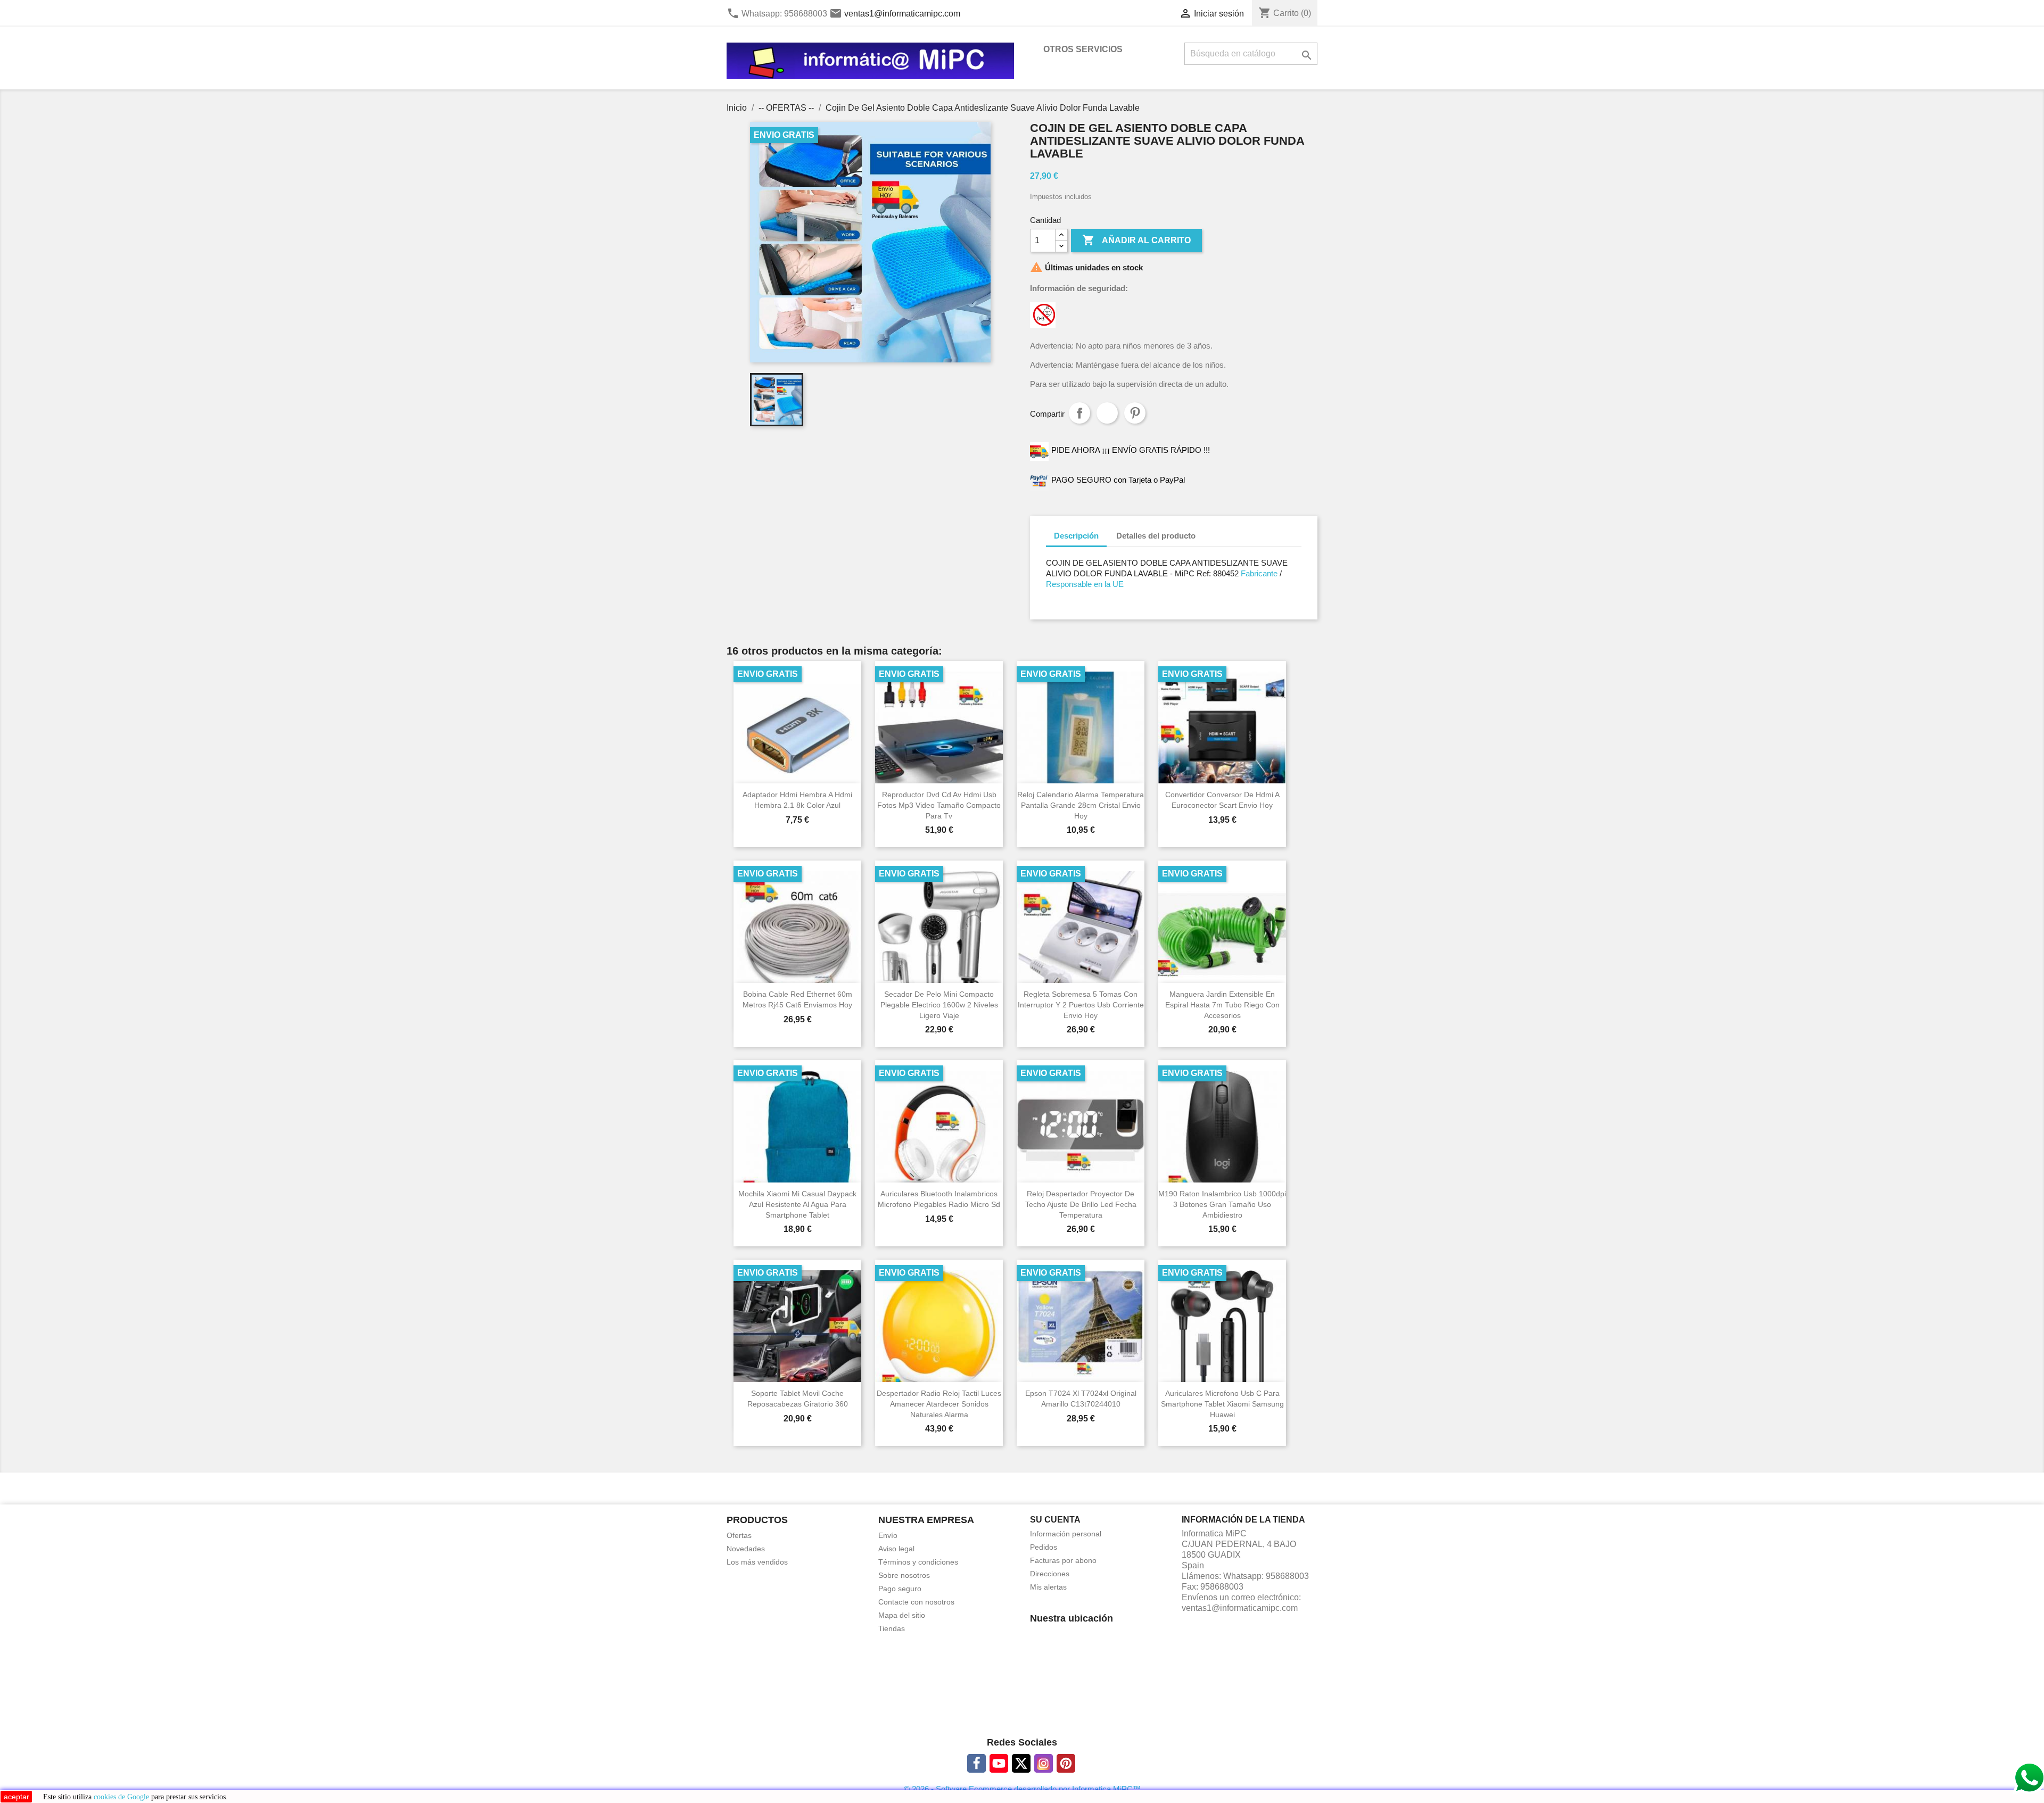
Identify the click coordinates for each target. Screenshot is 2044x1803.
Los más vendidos (757, 1562)
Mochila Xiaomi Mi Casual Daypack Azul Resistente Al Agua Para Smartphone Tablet (797, 1204)
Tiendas (892, 1628)
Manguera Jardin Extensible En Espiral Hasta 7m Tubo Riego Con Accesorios (1222, 1005)
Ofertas (739, 1535)
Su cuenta (1055, 1520)
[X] (1021, 1763)
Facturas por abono (1063, 1560)
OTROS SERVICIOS (1083, 49)
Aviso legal (896, 1549)
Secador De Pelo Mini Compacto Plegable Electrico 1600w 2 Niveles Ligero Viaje (939, 1005)
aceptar (17, 1797)
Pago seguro (900, 1589)
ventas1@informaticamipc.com (902, 14)
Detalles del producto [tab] (1156, 536)
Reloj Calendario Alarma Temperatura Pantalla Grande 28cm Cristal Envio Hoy (1081, 805)
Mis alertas (1048, 1587)
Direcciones (1050, 1574)
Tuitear (1107, 413)
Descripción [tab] (1076, 536)
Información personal (1066, 1534)
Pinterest (1135, 413)
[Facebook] (976, 1763)
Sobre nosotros (904, 1575)
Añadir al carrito (1136, 240)
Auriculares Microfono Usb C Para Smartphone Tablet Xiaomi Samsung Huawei (1222, 1404)
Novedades (746, 1549)
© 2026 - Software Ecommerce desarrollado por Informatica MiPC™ (1022, 1789)
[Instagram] (1044, 1763)
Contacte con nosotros (916, 1602)
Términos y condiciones (918, 1562)
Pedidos (1044, 1547)
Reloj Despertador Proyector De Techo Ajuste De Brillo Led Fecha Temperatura (1081, 1204)
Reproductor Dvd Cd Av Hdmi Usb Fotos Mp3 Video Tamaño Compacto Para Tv (939, 805)
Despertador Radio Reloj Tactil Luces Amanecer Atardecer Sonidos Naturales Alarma (939, 1404)
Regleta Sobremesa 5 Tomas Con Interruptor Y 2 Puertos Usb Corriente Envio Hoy (1081, 1005)
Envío (888, 1535)
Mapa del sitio (902, 1615)
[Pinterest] (1066, 1763)
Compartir (1079, 413)
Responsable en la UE (1085, 584)
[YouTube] (999, 1763)
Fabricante (1258, 573)
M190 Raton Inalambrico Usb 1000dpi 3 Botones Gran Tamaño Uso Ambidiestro (1222, 1204)
